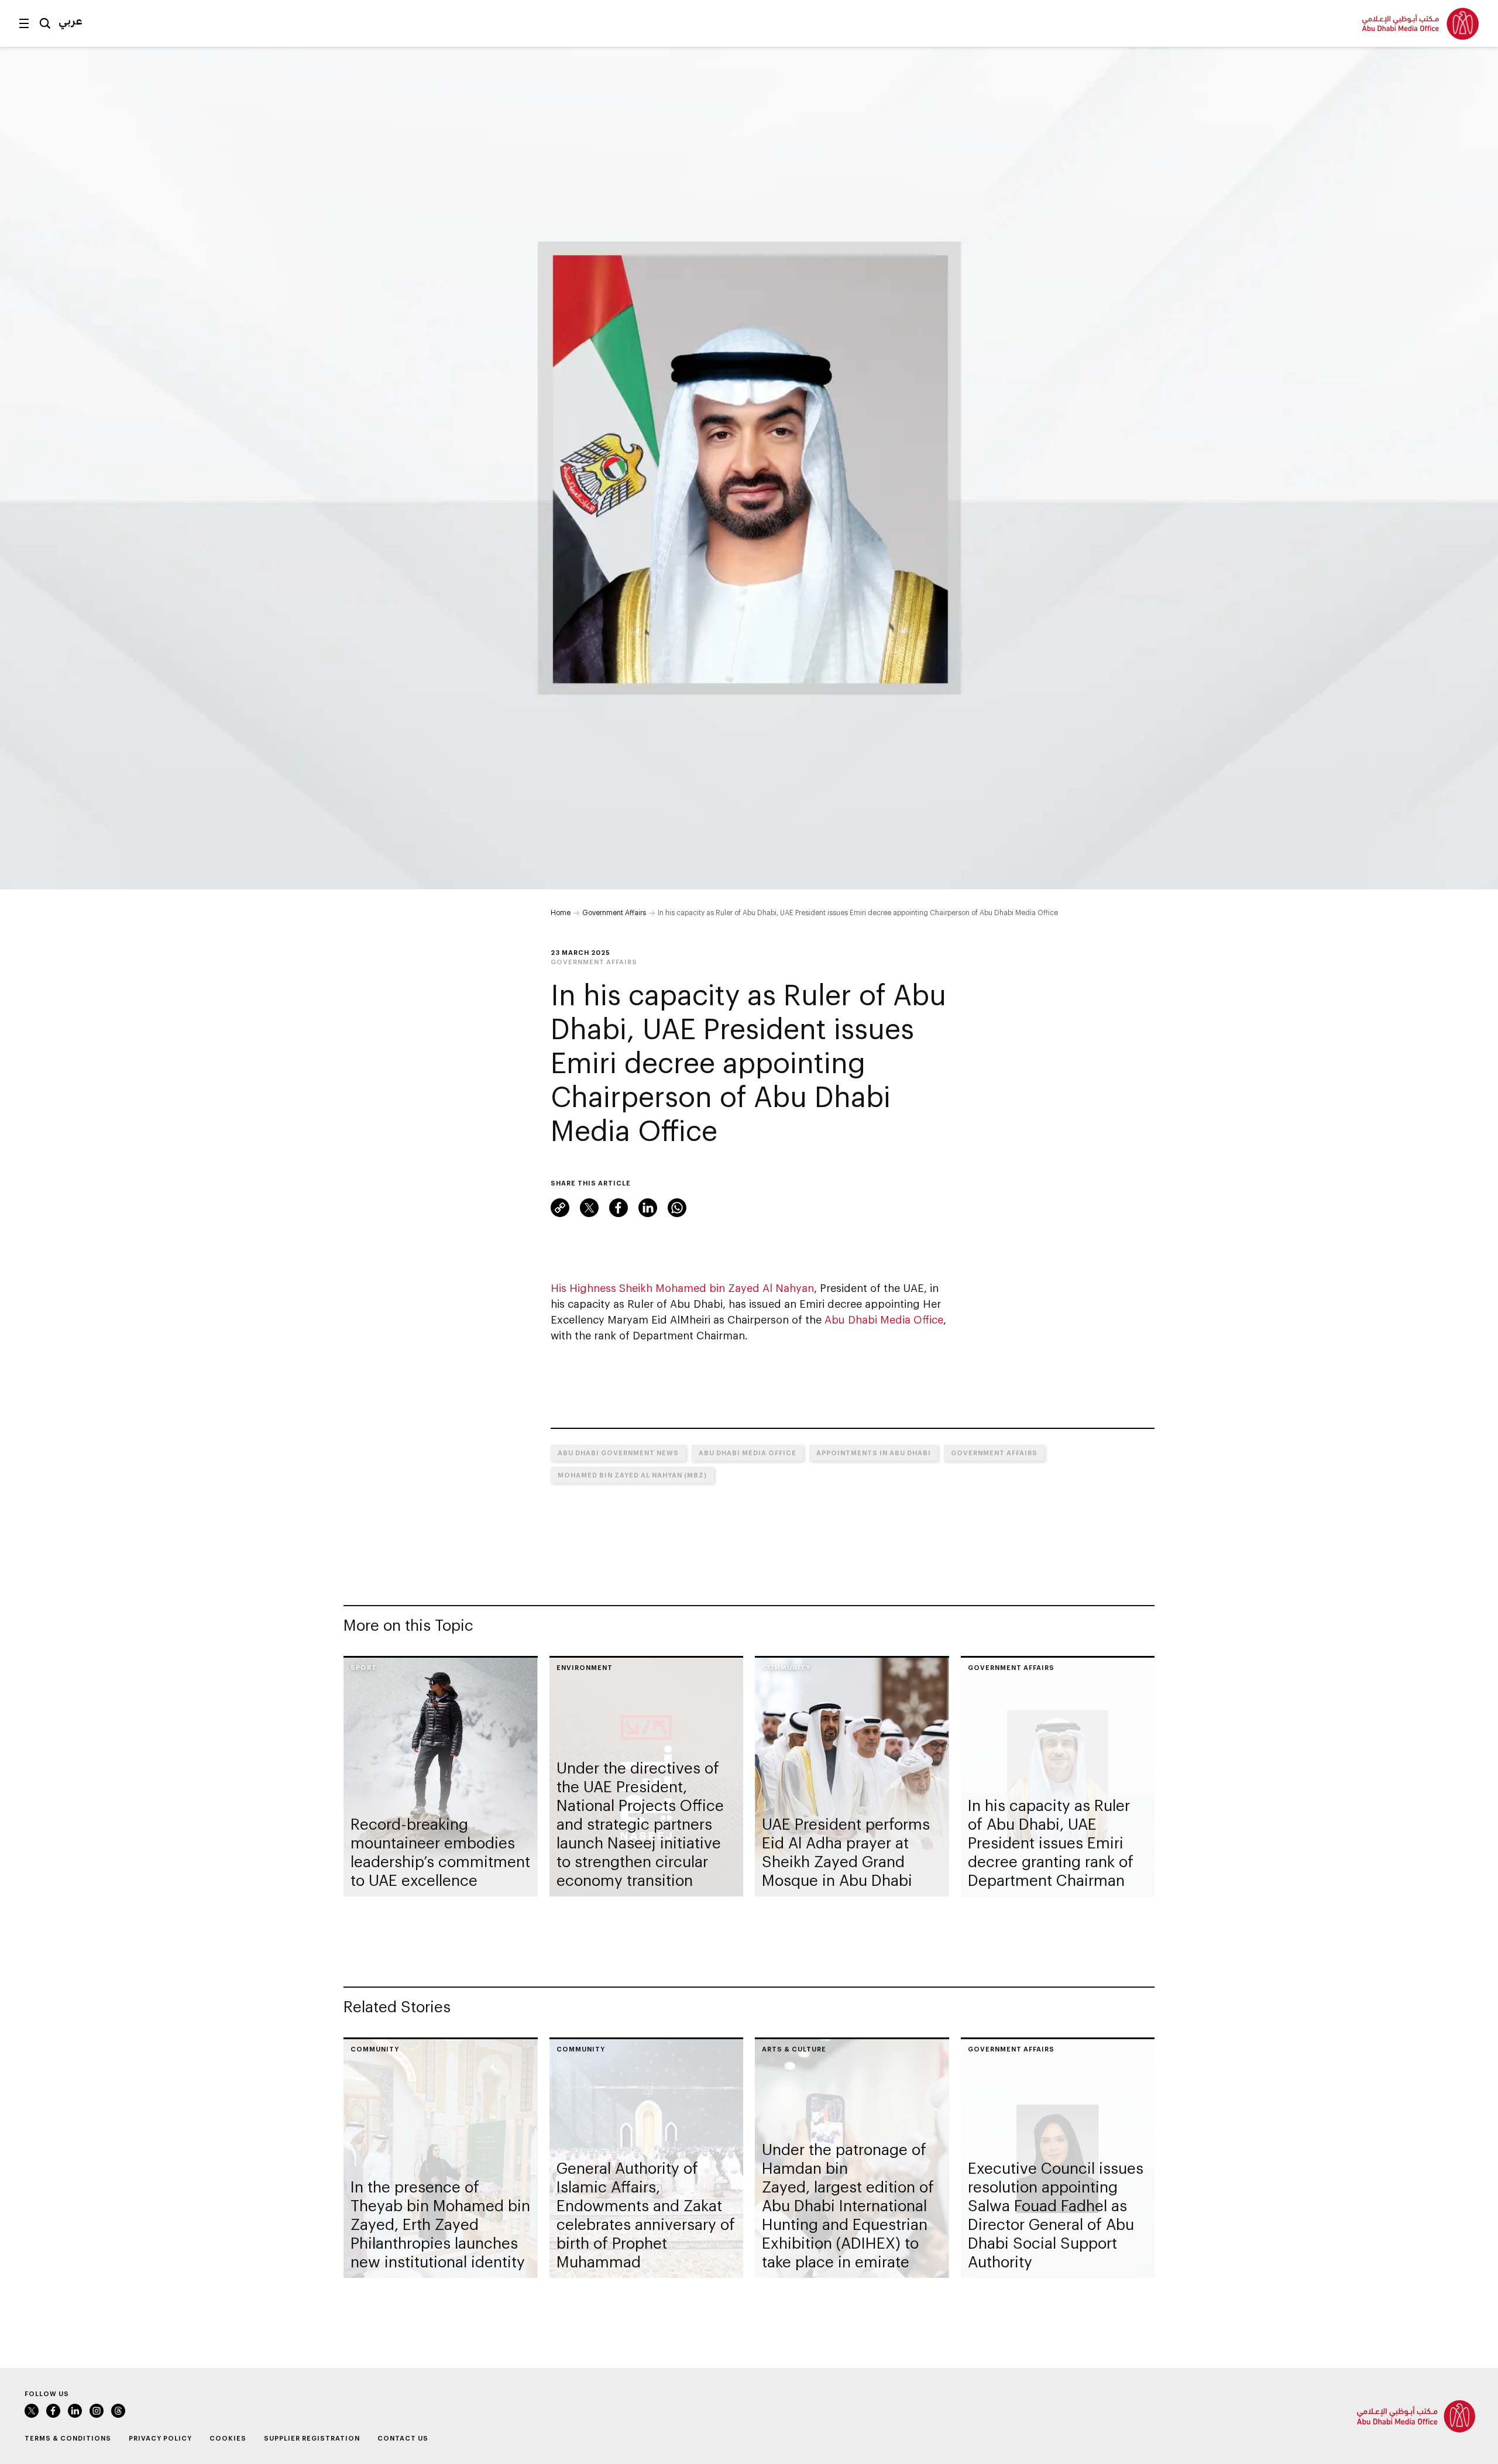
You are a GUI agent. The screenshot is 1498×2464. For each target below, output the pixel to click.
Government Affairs (614, 912)
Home (561, 912)
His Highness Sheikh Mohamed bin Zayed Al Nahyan (682, 1288)
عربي (71, 20)
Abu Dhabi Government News (618, 1453)
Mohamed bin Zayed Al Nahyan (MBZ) (632, 1475)
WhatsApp (677, 1208)
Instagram (97, 2411)
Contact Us (403, 2438)
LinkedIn (648, 1208)
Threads (118, 2411)
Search (45, 23)
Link (560, 1208)
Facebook (619, 1208)
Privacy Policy (160, 2438)
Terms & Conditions (68, 2438)
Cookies (228, 2438)
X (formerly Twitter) (589, 1208)
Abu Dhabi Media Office (884, 1319)
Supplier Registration (312, 2438)
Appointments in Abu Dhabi (874, 1453)
